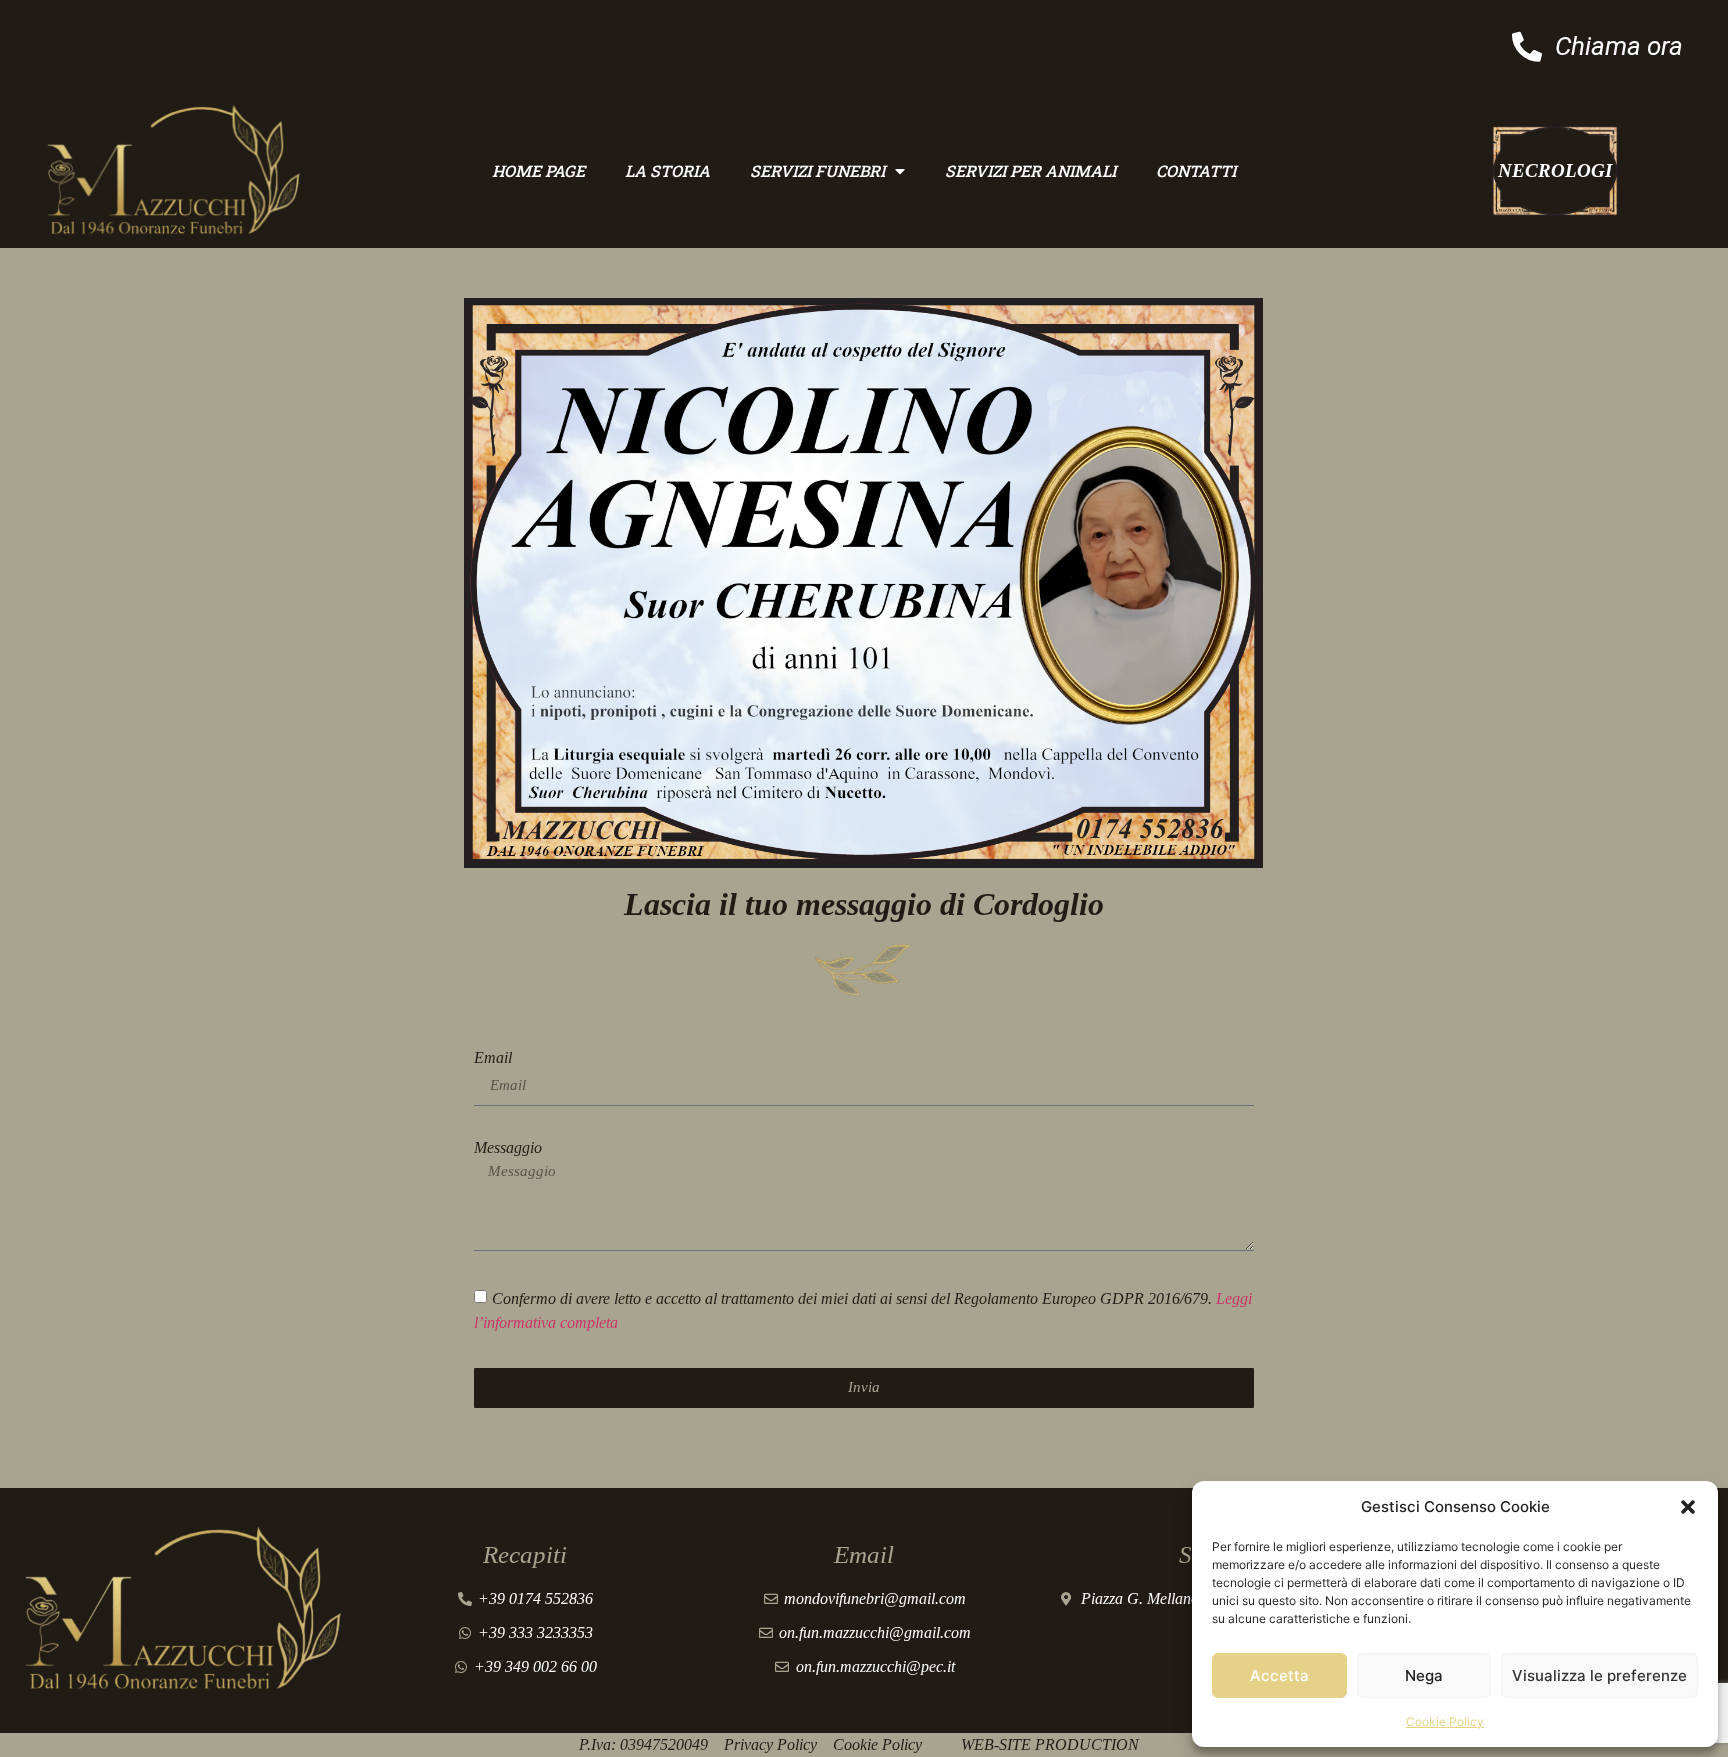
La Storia (667, 170)
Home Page (538, 170)
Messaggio (508, 1148)
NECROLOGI (1555, 170)
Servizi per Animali (1030, 170)
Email (493, 1058)
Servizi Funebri (817, 170)
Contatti (1196, 170)
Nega (1424, 1675)
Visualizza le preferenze (1599, 1675)
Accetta (1279, 1675)
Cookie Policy (1445, 1721)
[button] (1688, 1507)
